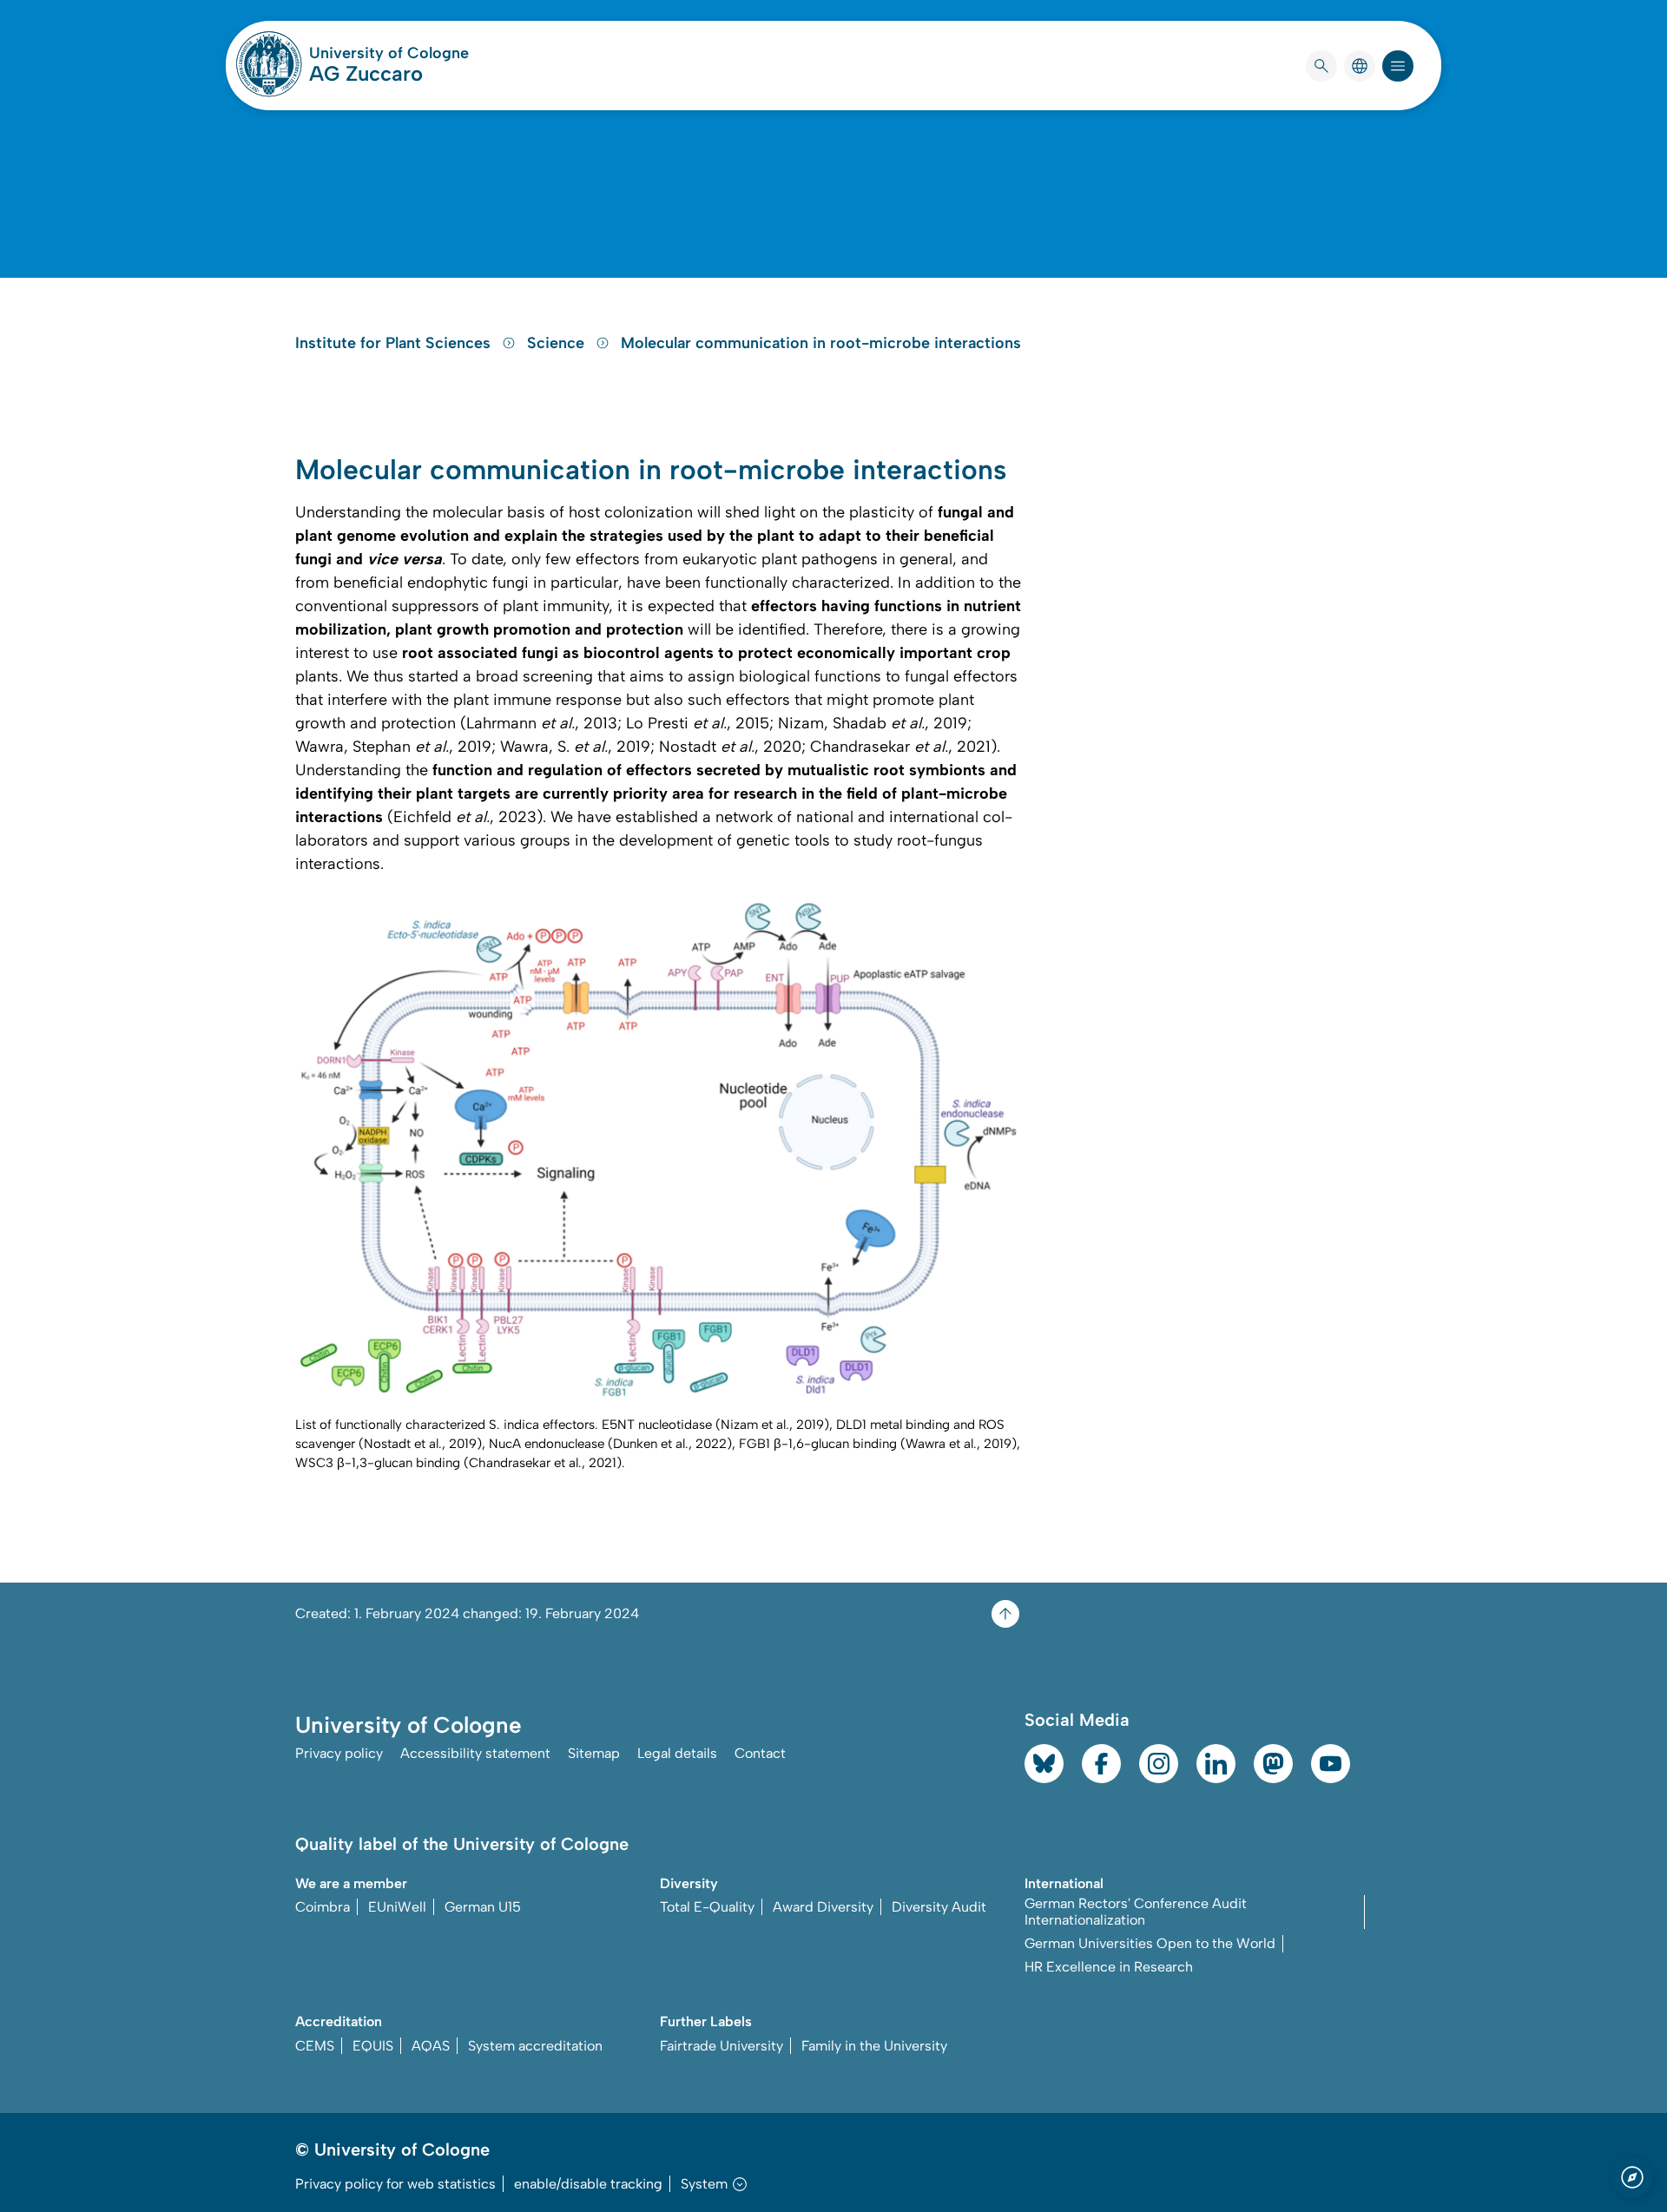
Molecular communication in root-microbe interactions (821, 343)
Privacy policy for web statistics (395, 2184)
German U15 (483, 1907)
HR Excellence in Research (1109, 1967)
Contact (760, 1753)
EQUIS (373, 2046)
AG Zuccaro (366, 73)
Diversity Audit (939, 1907)
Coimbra (323, 1907)
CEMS (315, 2046)
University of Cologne (389, 53)
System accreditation (535, 2046)
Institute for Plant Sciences (395, 343)
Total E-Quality (707, 1907)
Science (558, 343)
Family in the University (874, 2046)
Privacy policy (339, 1753)
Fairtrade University (721, 2046)
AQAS (431, 2046)
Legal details (677, 1753)
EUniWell (397, 1907)
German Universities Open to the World (1150, 1943)
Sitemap (594, 1753)
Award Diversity (823, 1907)
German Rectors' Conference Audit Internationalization (1136, 1912)
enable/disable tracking (588, 2184)
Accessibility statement (475, 1753)
